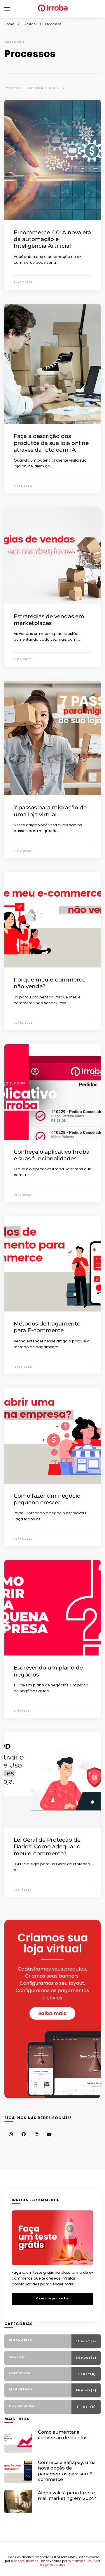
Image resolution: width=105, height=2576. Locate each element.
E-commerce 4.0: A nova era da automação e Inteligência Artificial (52, 239)
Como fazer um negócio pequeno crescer (47, 1499)
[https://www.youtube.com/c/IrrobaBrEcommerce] (49, 2134)
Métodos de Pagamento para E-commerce (47, 1327)
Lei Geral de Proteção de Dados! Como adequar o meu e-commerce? (47, 1847)
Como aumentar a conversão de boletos (63, 2435)
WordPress (77, 2561)
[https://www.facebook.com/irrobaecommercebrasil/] (24, 2134)
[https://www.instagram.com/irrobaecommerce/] (11, 2134)
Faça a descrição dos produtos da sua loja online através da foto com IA (51, 443)
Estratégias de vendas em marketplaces (49, 620)
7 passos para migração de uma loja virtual (50, 811)
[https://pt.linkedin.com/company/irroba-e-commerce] (36, 2134)
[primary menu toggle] (7, 9)
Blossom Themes (25, 2561)
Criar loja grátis (52, 2298)
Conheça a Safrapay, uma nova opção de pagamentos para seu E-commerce (67, 2471)
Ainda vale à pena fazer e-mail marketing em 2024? (67, 2495)
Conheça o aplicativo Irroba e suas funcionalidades (52, 1155)
